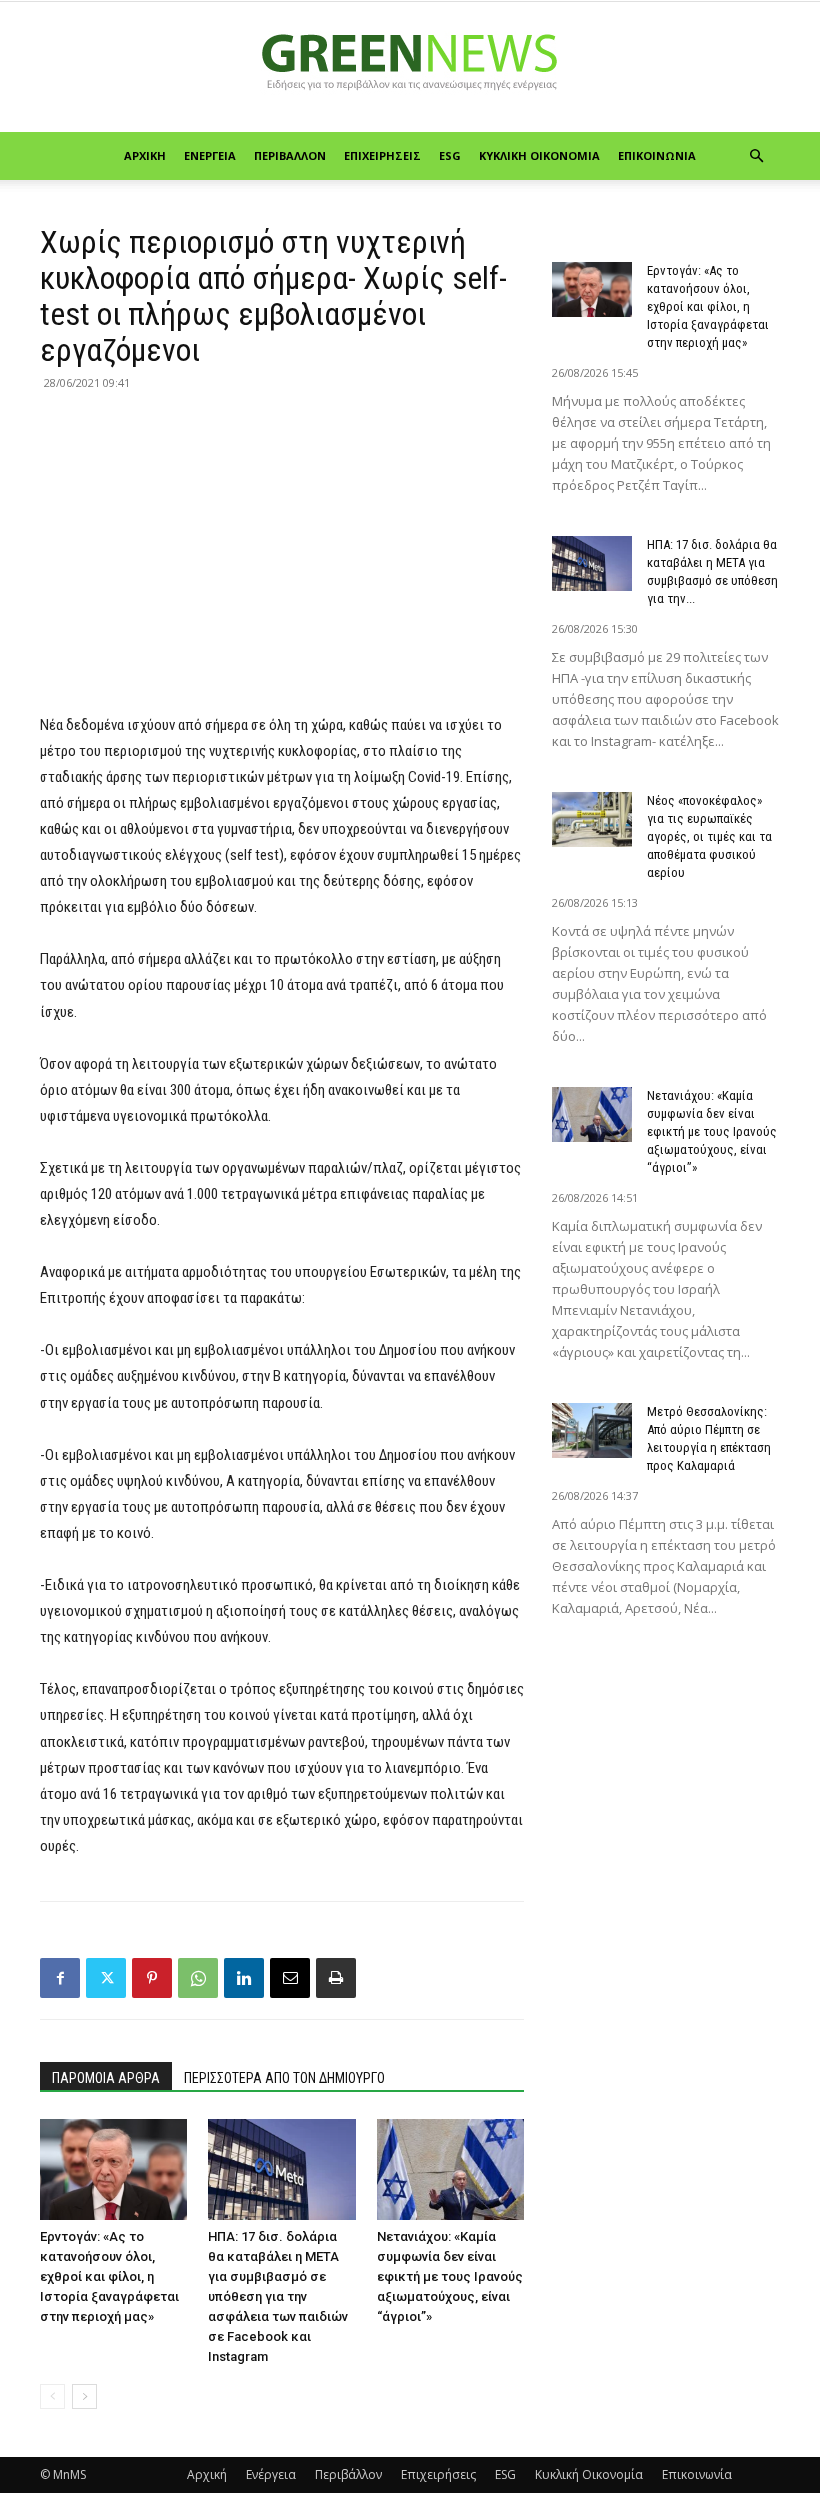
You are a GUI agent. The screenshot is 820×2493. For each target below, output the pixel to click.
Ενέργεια (210, 155)
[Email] (290, 1978)
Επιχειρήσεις (382, 155)
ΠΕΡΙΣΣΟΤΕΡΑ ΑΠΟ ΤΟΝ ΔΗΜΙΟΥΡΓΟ (284, 2078)
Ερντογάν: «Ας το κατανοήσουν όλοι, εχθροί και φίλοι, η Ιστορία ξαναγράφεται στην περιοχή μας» (109, 2276)
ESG (450, 155)
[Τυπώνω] (336, 1978)
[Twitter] (106, 1978)
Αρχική (145, 155)
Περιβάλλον (290, 155)
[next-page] (84, 2396)
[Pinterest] (152, 1978)
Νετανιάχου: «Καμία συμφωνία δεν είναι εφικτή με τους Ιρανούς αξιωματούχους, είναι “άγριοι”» (450, 2276)
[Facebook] (60, 1978)
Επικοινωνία (657, 155)
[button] (756, 156)
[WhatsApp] (198, 1978)
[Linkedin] (244, 1978)
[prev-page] (52, 2396)
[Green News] (410, 68)
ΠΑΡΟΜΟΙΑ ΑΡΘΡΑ (106, 2078)
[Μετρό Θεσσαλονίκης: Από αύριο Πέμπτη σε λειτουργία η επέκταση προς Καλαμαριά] (592, 1430)
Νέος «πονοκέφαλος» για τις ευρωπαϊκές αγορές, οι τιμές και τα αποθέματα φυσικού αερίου (709, 836)
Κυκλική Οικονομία (539, 155)
